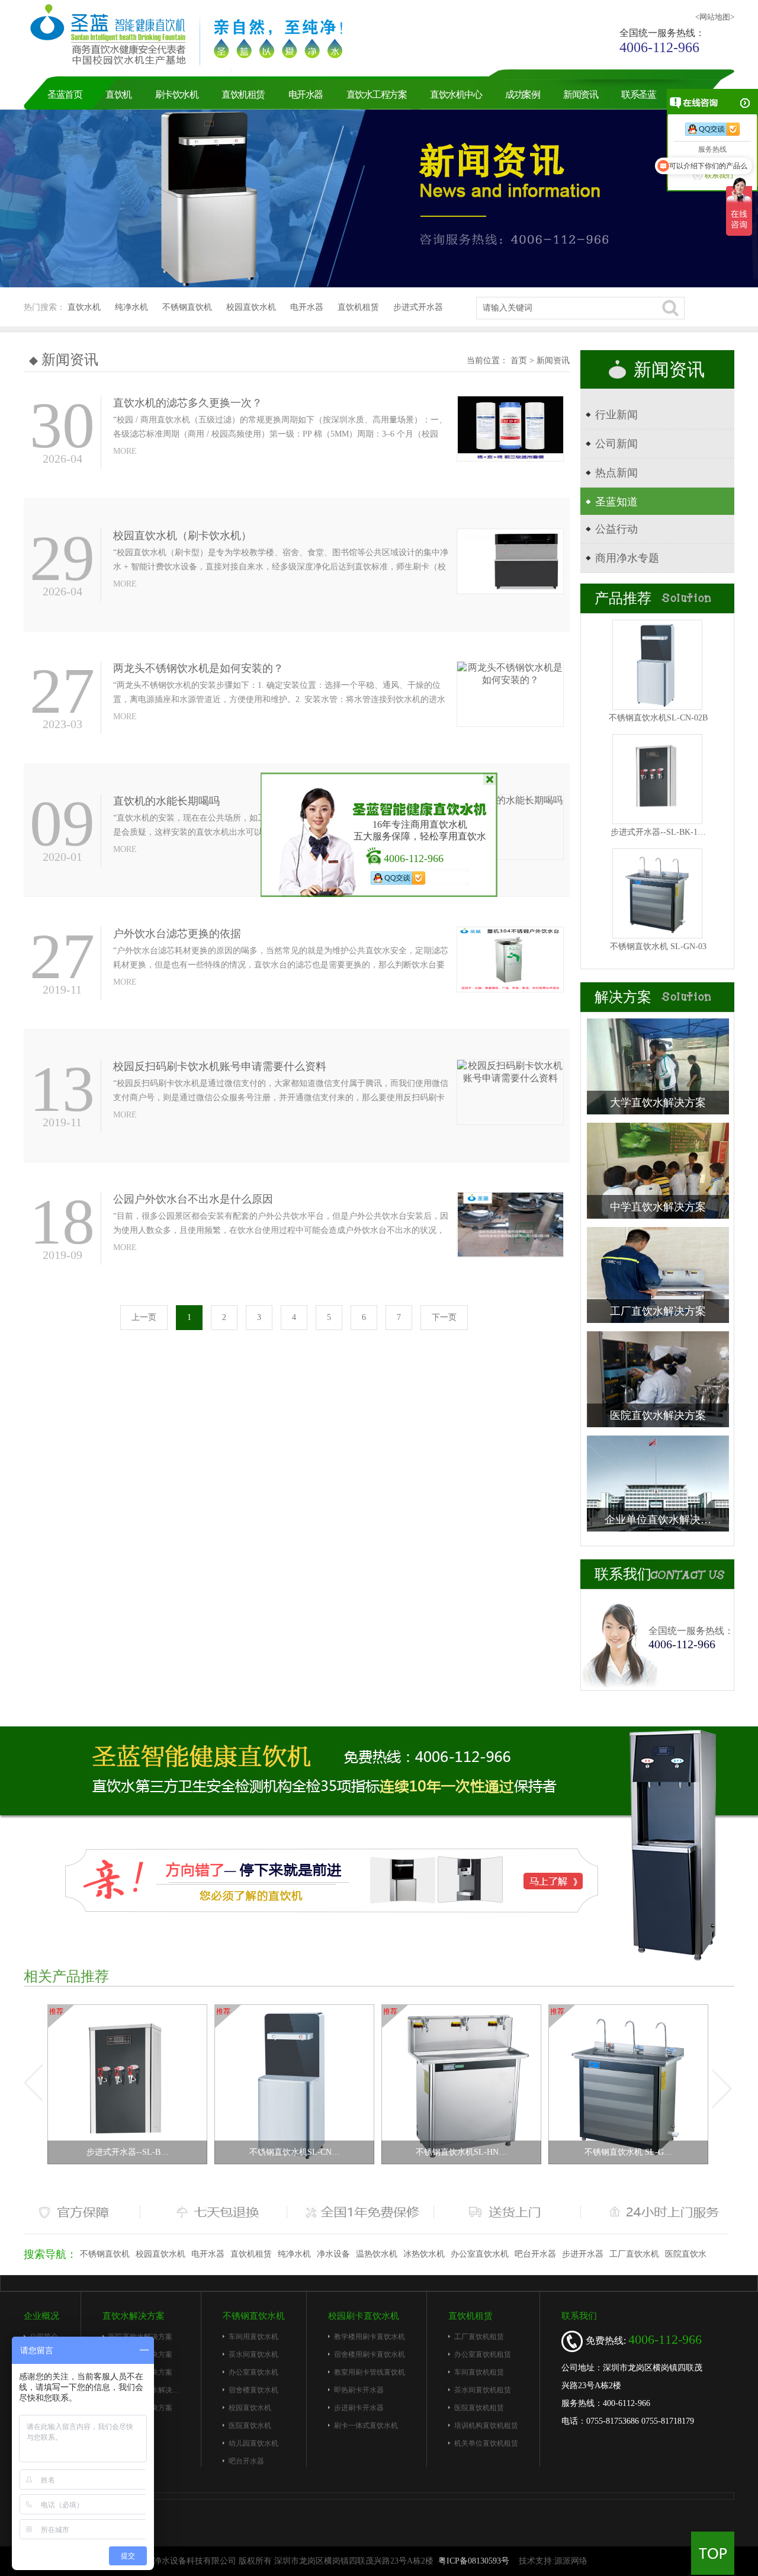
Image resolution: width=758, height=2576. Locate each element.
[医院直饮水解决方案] (658, 1378)
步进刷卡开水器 (359, 2408)
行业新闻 (616, 415)
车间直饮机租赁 (479, 2372)
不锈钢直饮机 (187, 307)
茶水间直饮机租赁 (483, 2390)
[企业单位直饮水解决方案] (658, 1483)
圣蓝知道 (616, 502)
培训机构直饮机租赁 (486, 2426)
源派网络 (571, 2561)
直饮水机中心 (456, 94)
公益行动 (616, 529)
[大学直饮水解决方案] (658, 1066)
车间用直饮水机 (253, 2337)
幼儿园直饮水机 (253, 2443)
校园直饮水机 (251, 307)
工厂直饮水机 (634, 2254)
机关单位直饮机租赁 (486, 2443)
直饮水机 (84, 307)
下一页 (444, 1317)
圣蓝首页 (65, 94)
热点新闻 (616, 473)
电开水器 (306, 94)
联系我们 (579, 2316)
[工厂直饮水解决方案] (658, 1274)
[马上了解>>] (332, 1880)
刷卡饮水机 (177, 94)
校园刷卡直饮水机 (364, 2316)
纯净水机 (131, 307)
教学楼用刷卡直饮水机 (370, 2337)
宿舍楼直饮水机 (253, 2390)
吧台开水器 (535, 2254)
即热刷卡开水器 (359, 2390)
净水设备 (333, 2254)
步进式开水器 (418, 307)
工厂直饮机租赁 (479, 2337)
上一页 (144, 1317)
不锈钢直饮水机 (254, 2316)
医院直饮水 (686, 2254)
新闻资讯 (580, 94)
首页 (520, 361)
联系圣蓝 (638, 94)
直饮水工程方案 (377, 94)
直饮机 (118, 94)
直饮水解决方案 (134, 2316)
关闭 (489, 780)
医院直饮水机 (250, 2426)
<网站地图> (715, 17)
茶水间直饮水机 (253, 2354)
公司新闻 (616, 444)
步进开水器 (583, 2254)
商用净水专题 (627, 558)
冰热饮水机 (424, 2254)
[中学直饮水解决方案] (658, 1170)
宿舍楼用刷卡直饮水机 (370, 2354)
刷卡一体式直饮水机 (366, 2426)
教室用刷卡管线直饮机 (370, 2372)
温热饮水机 (377, 2254)
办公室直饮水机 (480, 2254)
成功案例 (522, 94)
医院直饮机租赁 (479, 2408)
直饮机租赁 (243, 94)
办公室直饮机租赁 (483, 2354)
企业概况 (41, 2316)
